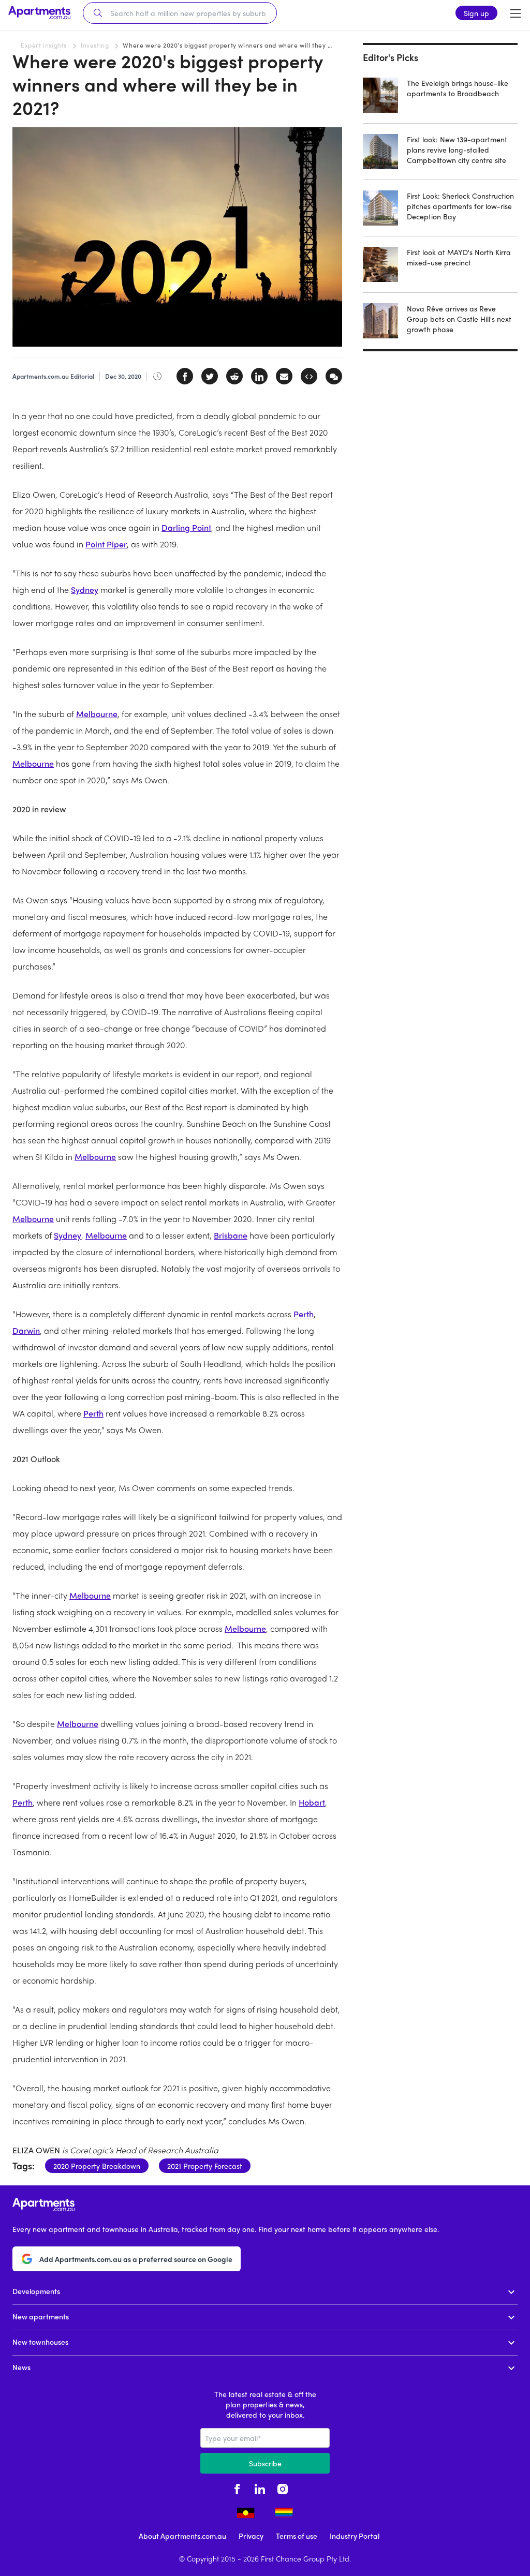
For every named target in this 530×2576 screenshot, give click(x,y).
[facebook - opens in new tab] (237, 2488)
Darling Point (186, 527)
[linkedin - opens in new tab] (260, 2488)
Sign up (476, 13)
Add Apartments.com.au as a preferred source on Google (136, 2259)
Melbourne (97, 714)
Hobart (312, 1802)
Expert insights (44, 45)
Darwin (26, 1330)
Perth (304, 1314)
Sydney (85, 590)
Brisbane (231, 1235)
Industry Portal (355, 2536)
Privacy (251, 2536)
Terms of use (297, 2536)
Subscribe (265, 2463)
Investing (95, 45)
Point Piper (106, 544)
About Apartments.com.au (182, 2536)
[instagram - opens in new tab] (283, 2488)
